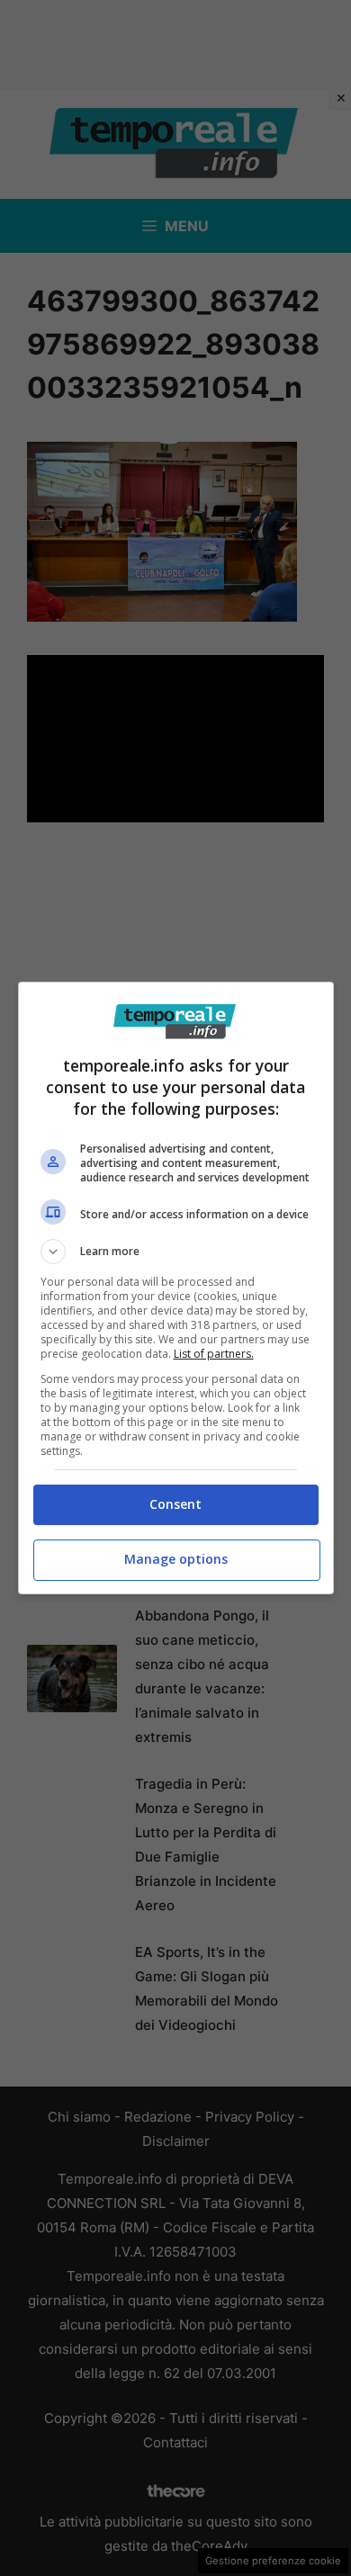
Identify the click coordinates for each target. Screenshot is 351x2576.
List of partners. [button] (214, 1354)
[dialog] (176, 1288)
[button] (176, 1252)
